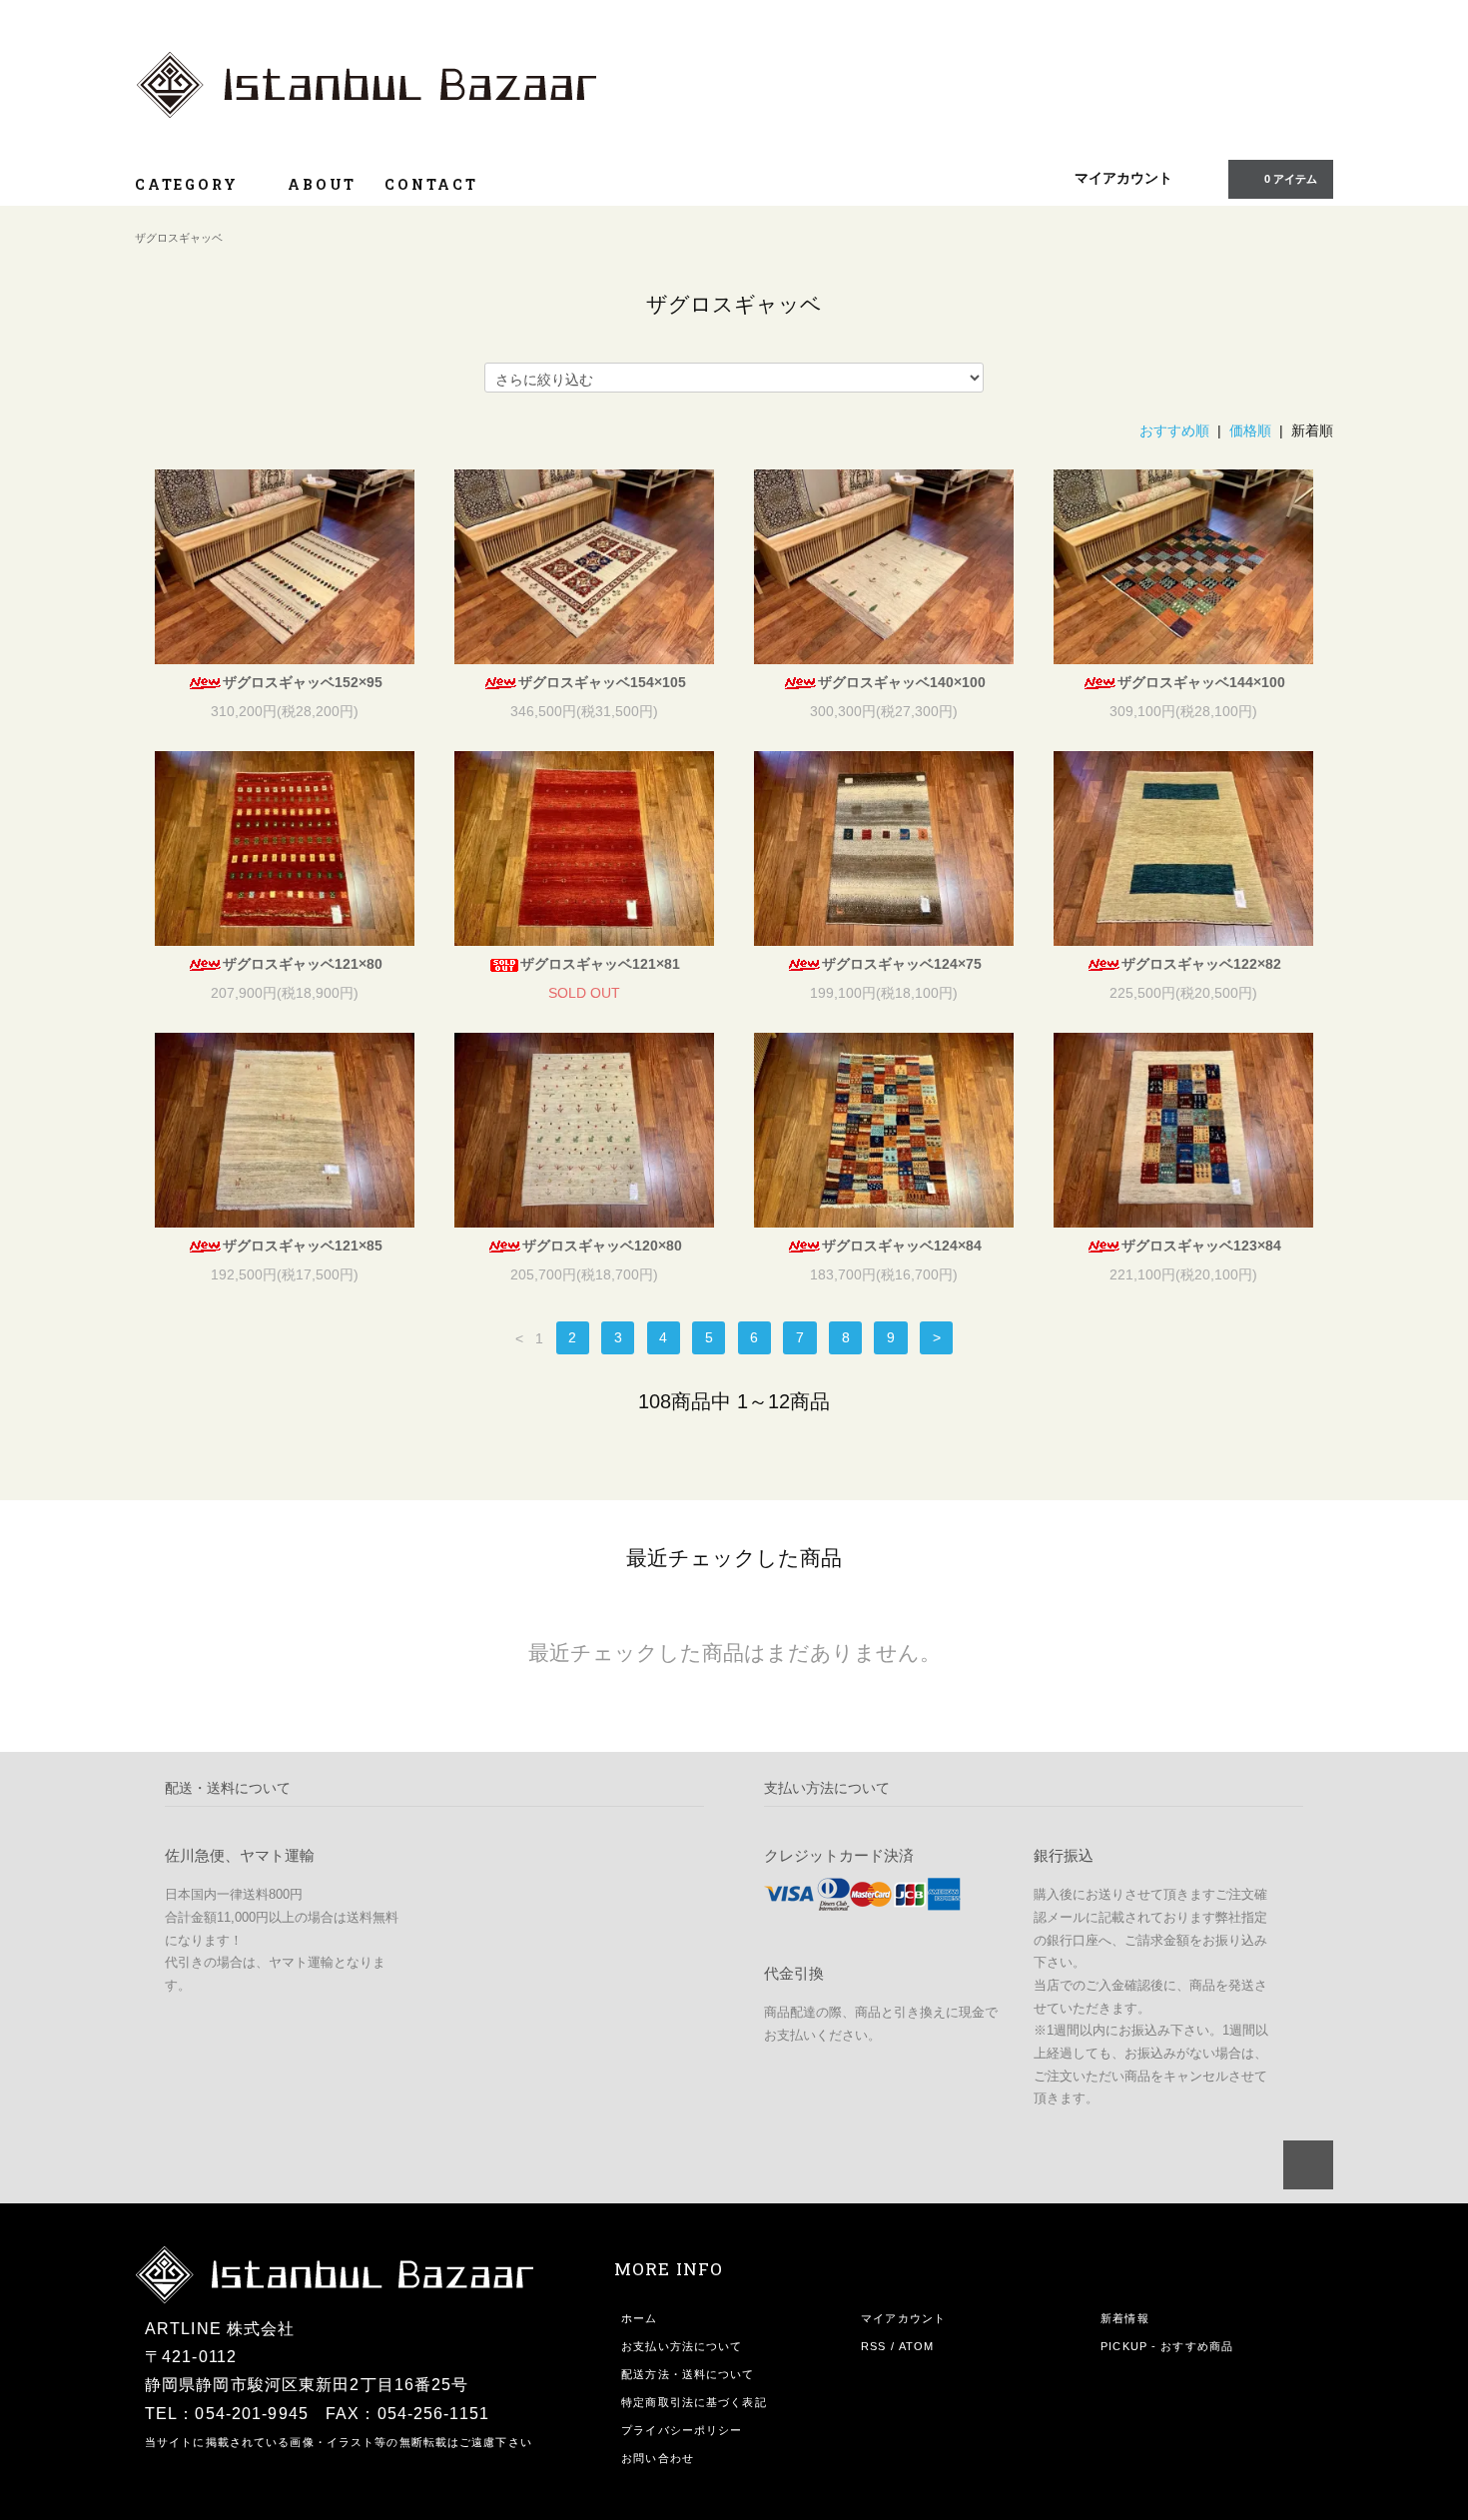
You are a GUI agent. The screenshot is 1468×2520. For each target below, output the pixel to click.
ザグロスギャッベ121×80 (303, 964)
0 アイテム (1291, 179)
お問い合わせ (658, 2458)
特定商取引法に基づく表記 (694, 2402)
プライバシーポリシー (682, 2430)
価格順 (1250, 430)
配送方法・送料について (688, 2374)
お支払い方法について (682, 2346)
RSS (873, 2346)
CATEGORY (189, 184)
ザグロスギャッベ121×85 (303, 1246)
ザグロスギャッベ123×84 (1201, 1246)
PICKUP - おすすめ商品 (1167, 2346)
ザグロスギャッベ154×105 (602, 682)
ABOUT (322, 184)
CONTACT (431, 184)
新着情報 (1124, 2318)
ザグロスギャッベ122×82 (1201, 964)
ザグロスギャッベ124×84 (902, 1246)
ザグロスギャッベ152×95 (303, 682)
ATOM (916, 2346)
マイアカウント (1123, 178)
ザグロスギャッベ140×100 (902, 682)
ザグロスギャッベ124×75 (902, 964)
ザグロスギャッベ (179, 238)
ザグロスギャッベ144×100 (1201, 682)
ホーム (639, 2318)
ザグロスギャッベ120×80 (602, 1246)
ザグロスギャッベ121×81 (600, 964)
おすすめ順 (1174, 430)
